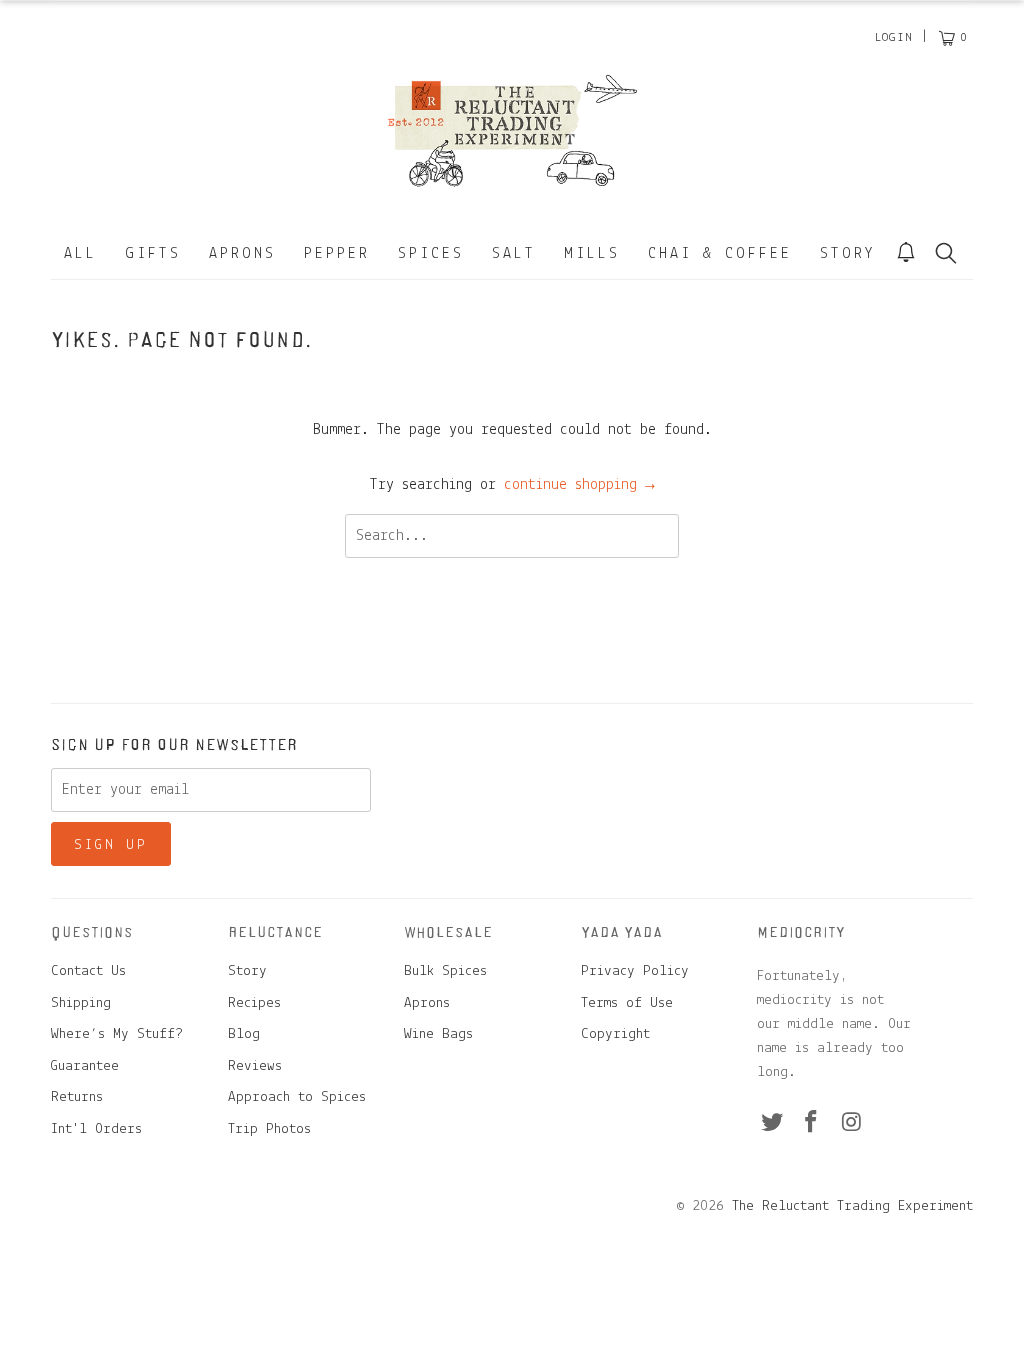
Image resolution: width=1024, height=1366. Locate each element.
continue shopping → (579, 485)
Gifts (153, 254)
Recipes (254, 1003)
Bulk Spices (445, 971)
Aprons (242, 254)
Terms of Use (627, 1003)
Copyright (615, 1034)
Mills (592, 254)
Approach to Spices (297, 1097)
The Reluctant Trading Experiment (852, 1206)
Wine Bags (438, 1034)
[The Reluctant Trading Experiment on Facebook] (812, 1124)
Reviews (255, 1066)
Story (848, 254)
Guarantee (85, 1066)
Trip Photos (269, 1129)
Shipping (81, 1003)
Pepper (337, 254)
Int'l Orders (96, 1129)
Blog (244, 1034)
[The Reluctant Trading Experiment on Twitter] (772, 1124)
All (80, 254)
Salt (514, 254)
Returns (77, 1097)
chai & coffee (720, 254)
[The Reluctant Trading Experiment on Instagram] (852, 1124)
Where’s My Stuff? (117, 1034)
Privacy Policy (635, 971)
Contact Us (88, 971)
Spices (431, 254)
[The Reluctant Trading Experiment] (512, 130)
